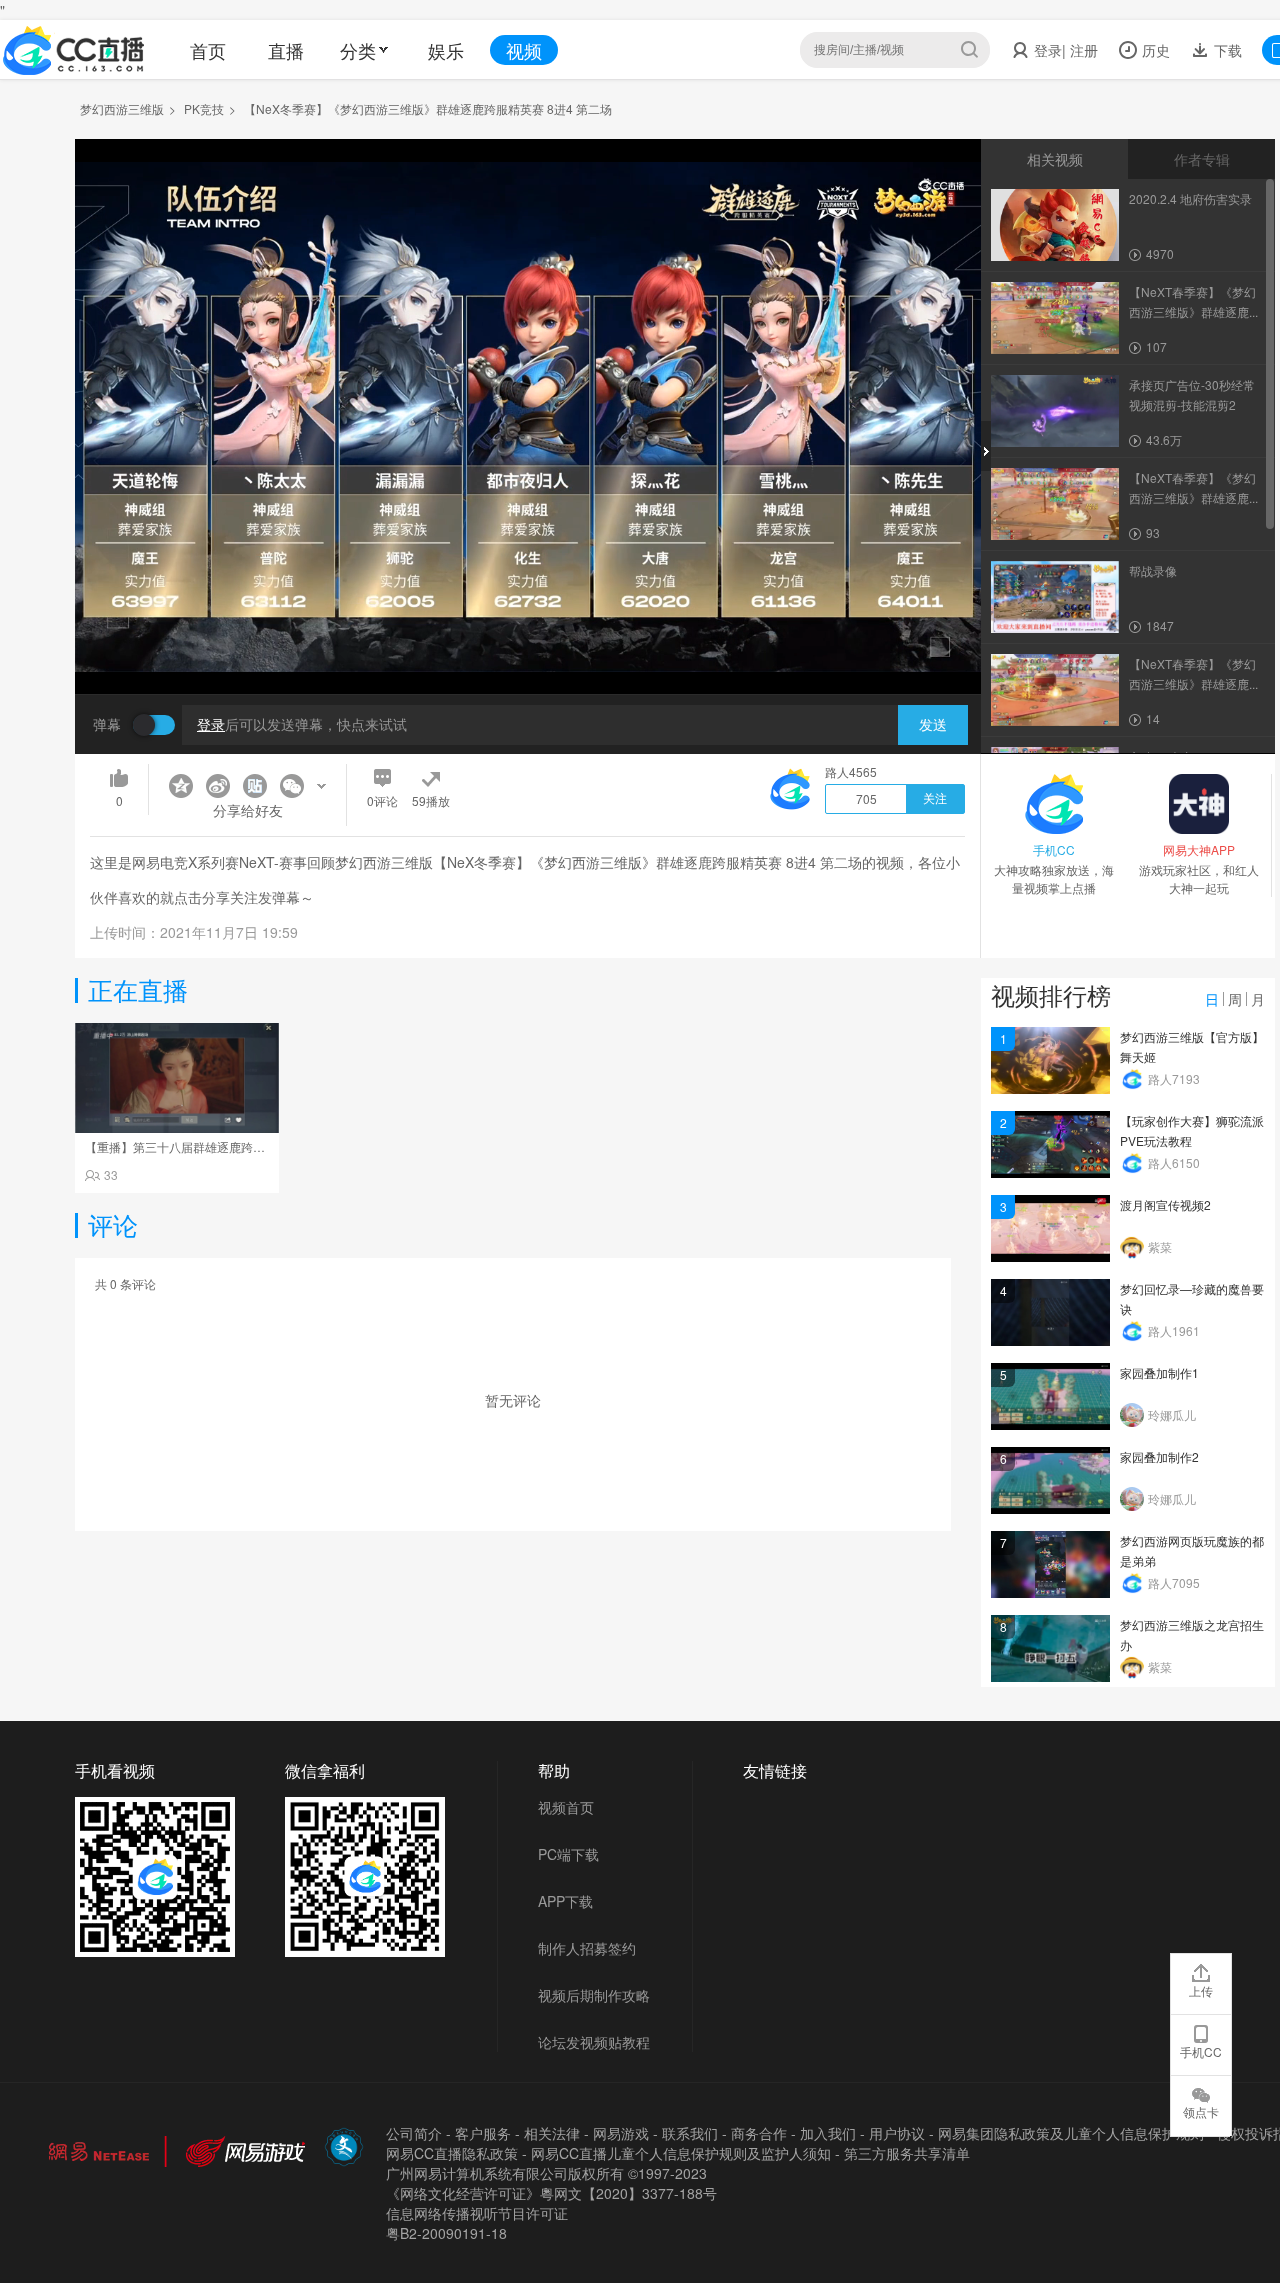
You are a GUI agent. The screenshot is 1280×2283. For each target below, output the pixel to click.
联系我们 (690, 2133)
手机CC (1201, 2051)
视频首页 (566, 1807)
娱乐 (446, 50)
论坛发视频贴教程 (594, 2042)
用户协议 (897, 2133)
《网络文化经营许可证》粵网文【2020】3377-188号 (551, 2193)
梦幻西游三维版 (122, 108)
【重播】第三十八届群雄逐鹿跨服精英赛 (193, 1146)
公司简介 (414, 2133)
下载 (1226, 50)
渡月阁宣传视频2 (1165, 1204)
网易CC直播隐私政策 (452, 2153)
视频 (524, 50)
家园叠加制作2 (1159, 1456)
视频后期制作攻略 (594, 1995)
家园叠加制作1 (1159, 1372)
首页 (208, 50)
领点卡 (1201, 2111)
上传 (1201, 1990)
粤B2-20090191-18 (446, 2233)
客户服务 (483, 2133)
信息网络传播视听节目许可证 (477, 2213)
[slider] (528, 647)
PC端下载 (568, 1854)
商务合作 (759, 2133)
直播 (286, 50)
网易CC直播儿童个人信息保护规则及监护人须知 (681, 2153)
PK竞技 (204, 108)
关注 (935, 799)
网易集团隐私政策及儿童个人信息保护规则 (1071, 2133)
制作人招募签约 (587, 1948)
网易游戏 (621, 2133)
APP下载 (565, 1901)
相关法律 (552, 2133)
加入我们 (828, 2133)
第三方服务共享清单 (907, 2153)
